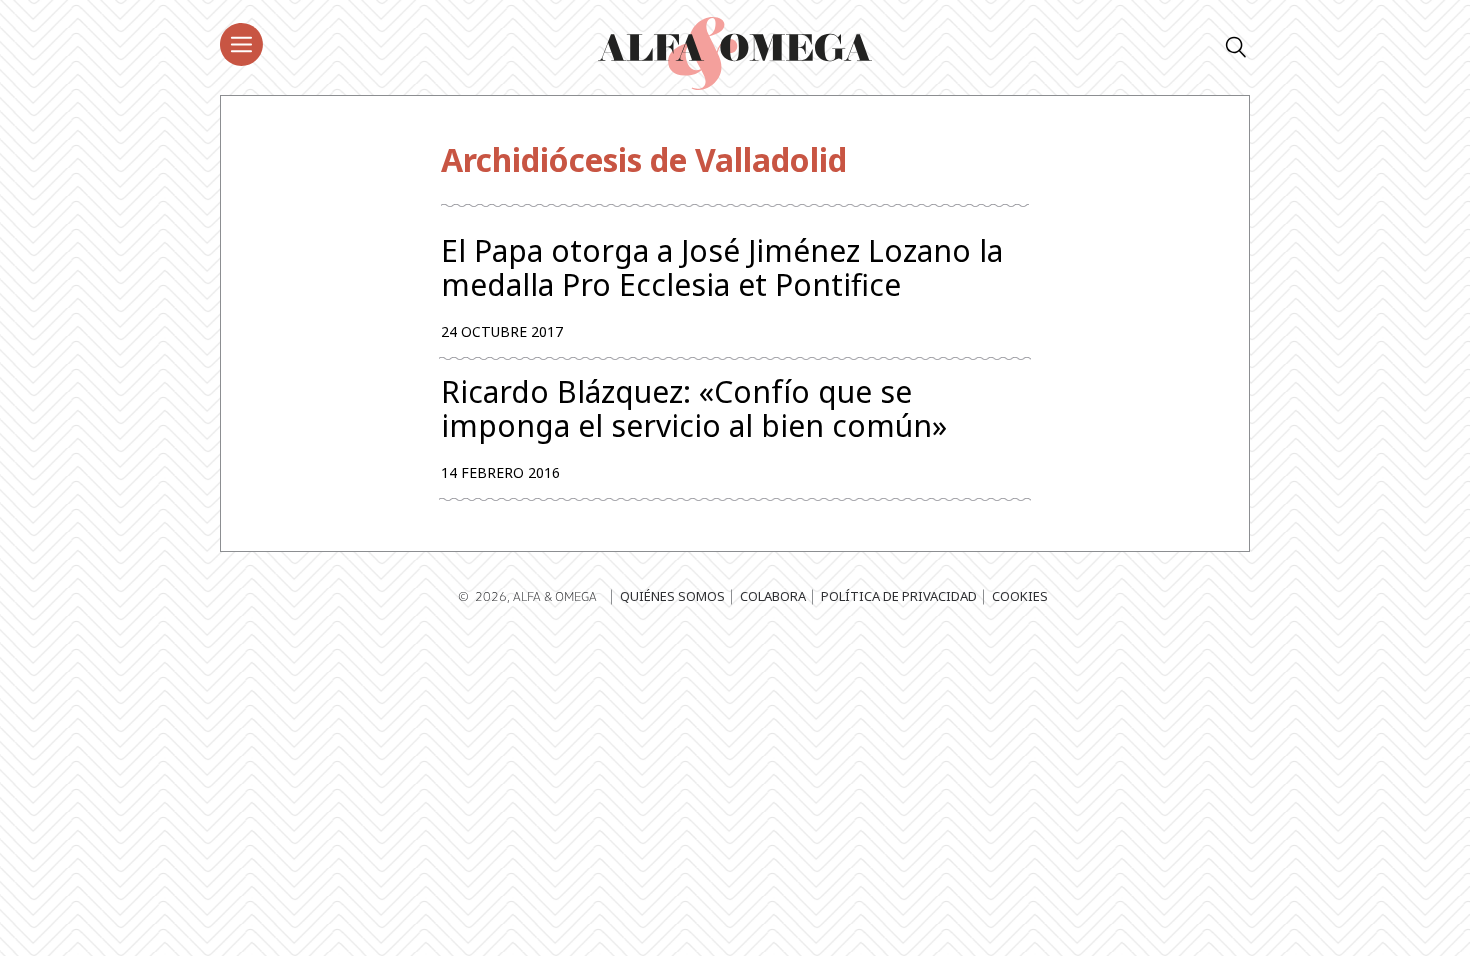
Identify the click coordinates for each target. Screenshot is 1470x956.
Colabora (773, 596)
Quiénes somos (672, 596)
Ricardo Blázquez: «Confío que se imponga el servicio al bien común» (694, 409)
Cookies (1020, 596)
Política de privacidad (899, 596)
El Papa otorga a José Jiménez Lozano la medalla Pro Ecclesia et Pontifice (722, 268)
